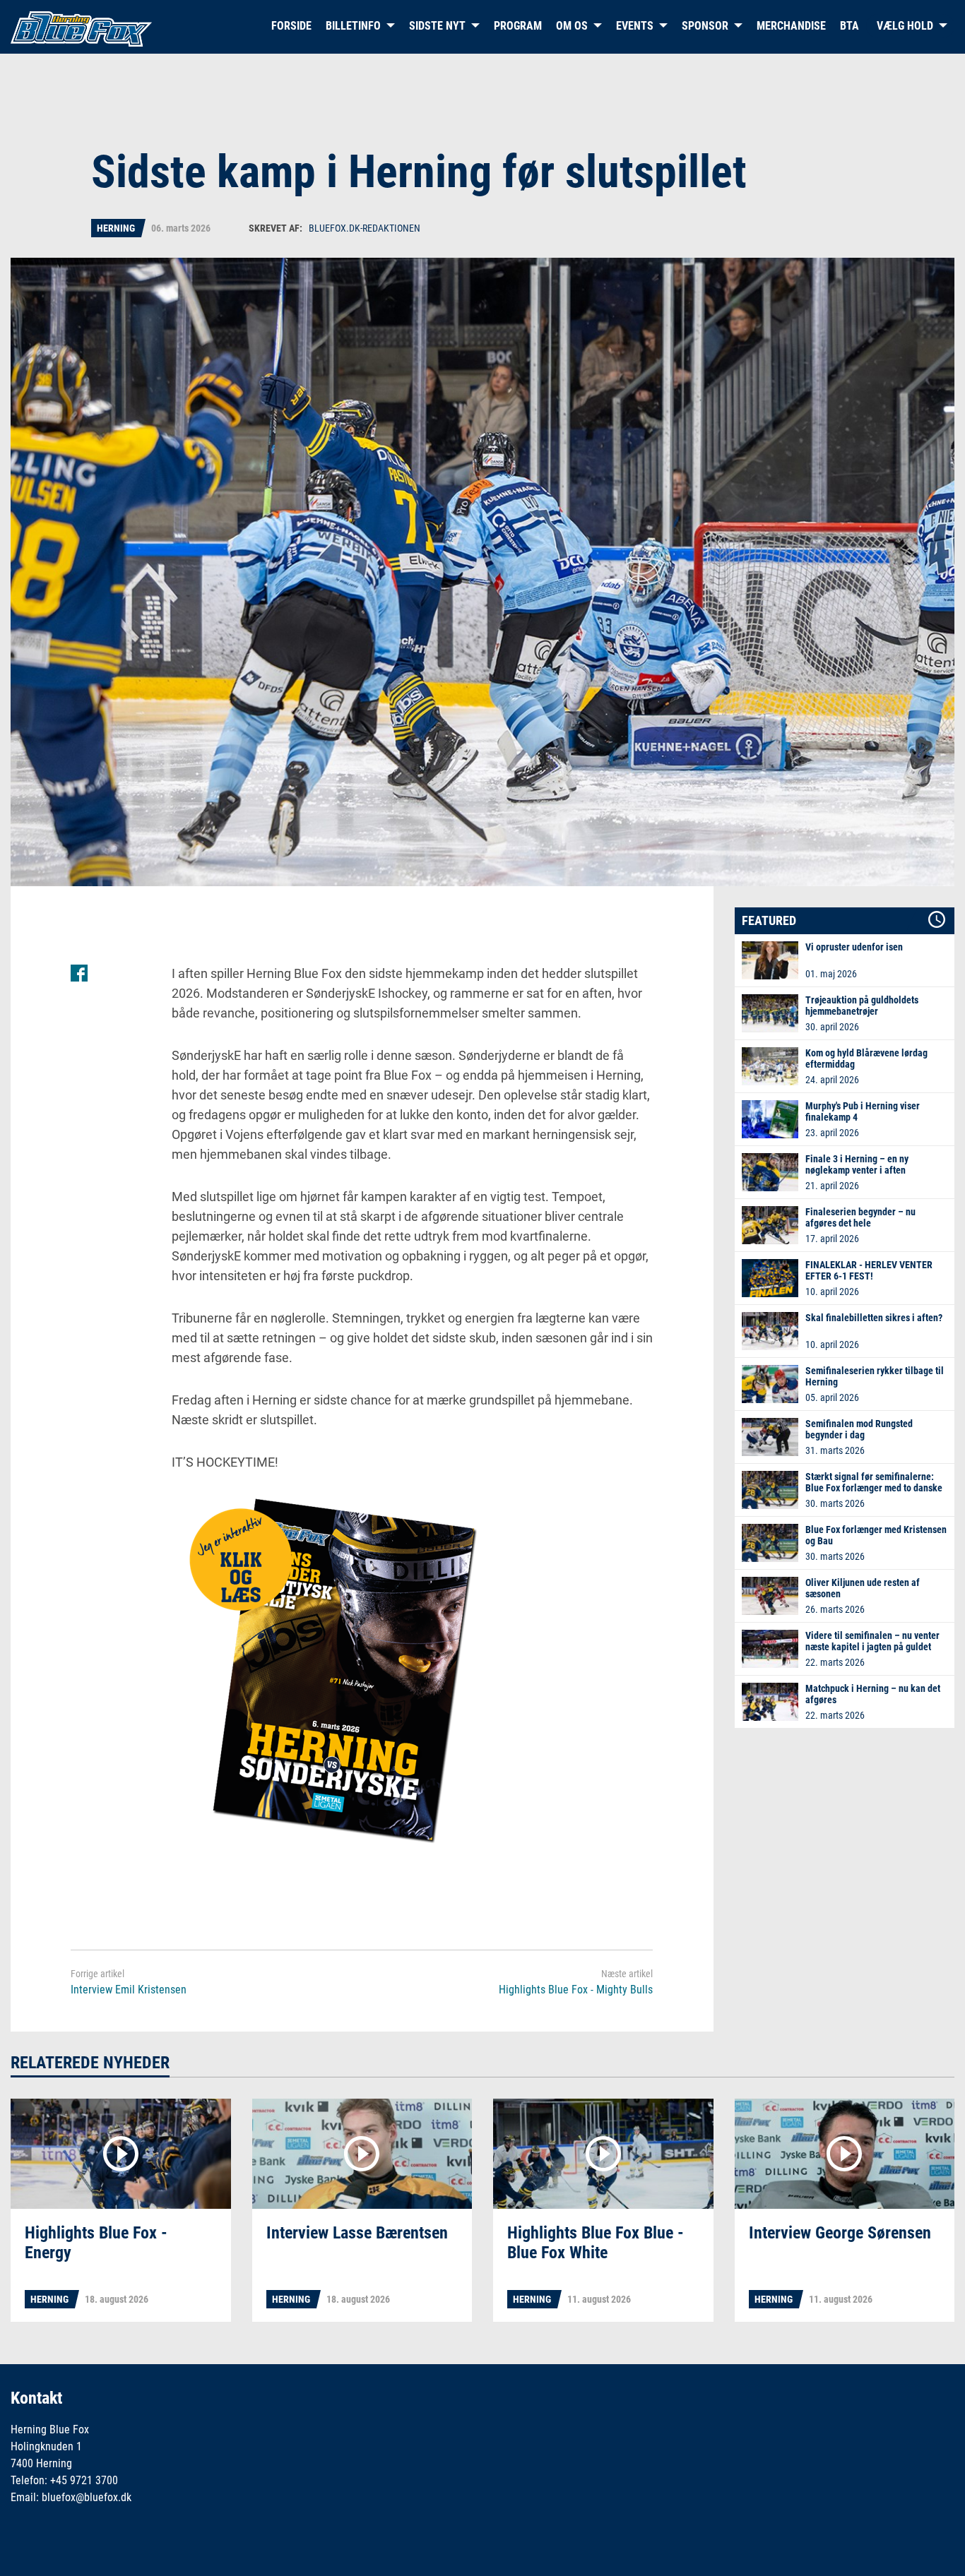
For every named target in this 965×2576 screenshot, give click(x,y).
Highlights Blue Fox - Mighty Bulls (576, 1990)
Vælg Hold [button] (905, 26)
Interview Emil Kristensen (129, 1990)
